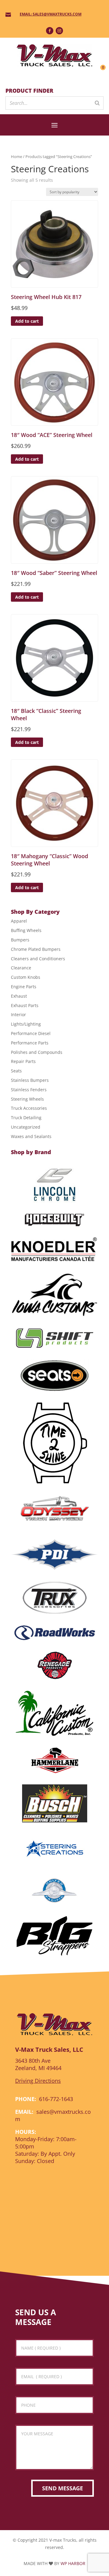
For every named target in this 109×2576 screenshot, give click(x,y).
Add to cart (27, 321)
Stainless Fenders (29, 1090)
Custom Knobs (26, 977)
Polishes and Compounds (37, 1052)
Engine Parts (24, 987)
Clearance (21, 968)
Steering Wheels (27, 1099)
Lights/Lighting (26, 1024)
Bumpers (20, 940)
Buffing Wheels (26, 930)
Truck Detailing (26, 1118)
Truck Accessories (29, 1108)
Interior (18, 1015)
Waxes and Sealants (31, 1136)
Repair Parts (23, 1061)
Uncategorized (26, 1127)
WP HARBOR (73, 2563)
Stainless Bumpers (30, 1080)
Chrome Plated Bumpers (36, 949)
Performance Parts (30, 1043)
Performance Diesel (31, 1033)
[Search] (97, 103)
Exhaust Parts (25, 1005)
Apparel (19, 921)
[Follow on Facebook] (50, 31)
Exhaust (19, 996)
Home (17, 156)
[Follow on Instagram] (59, 31)
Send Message (63, 2488)
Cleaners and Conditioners (38, 959)
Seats (16, 1071)
